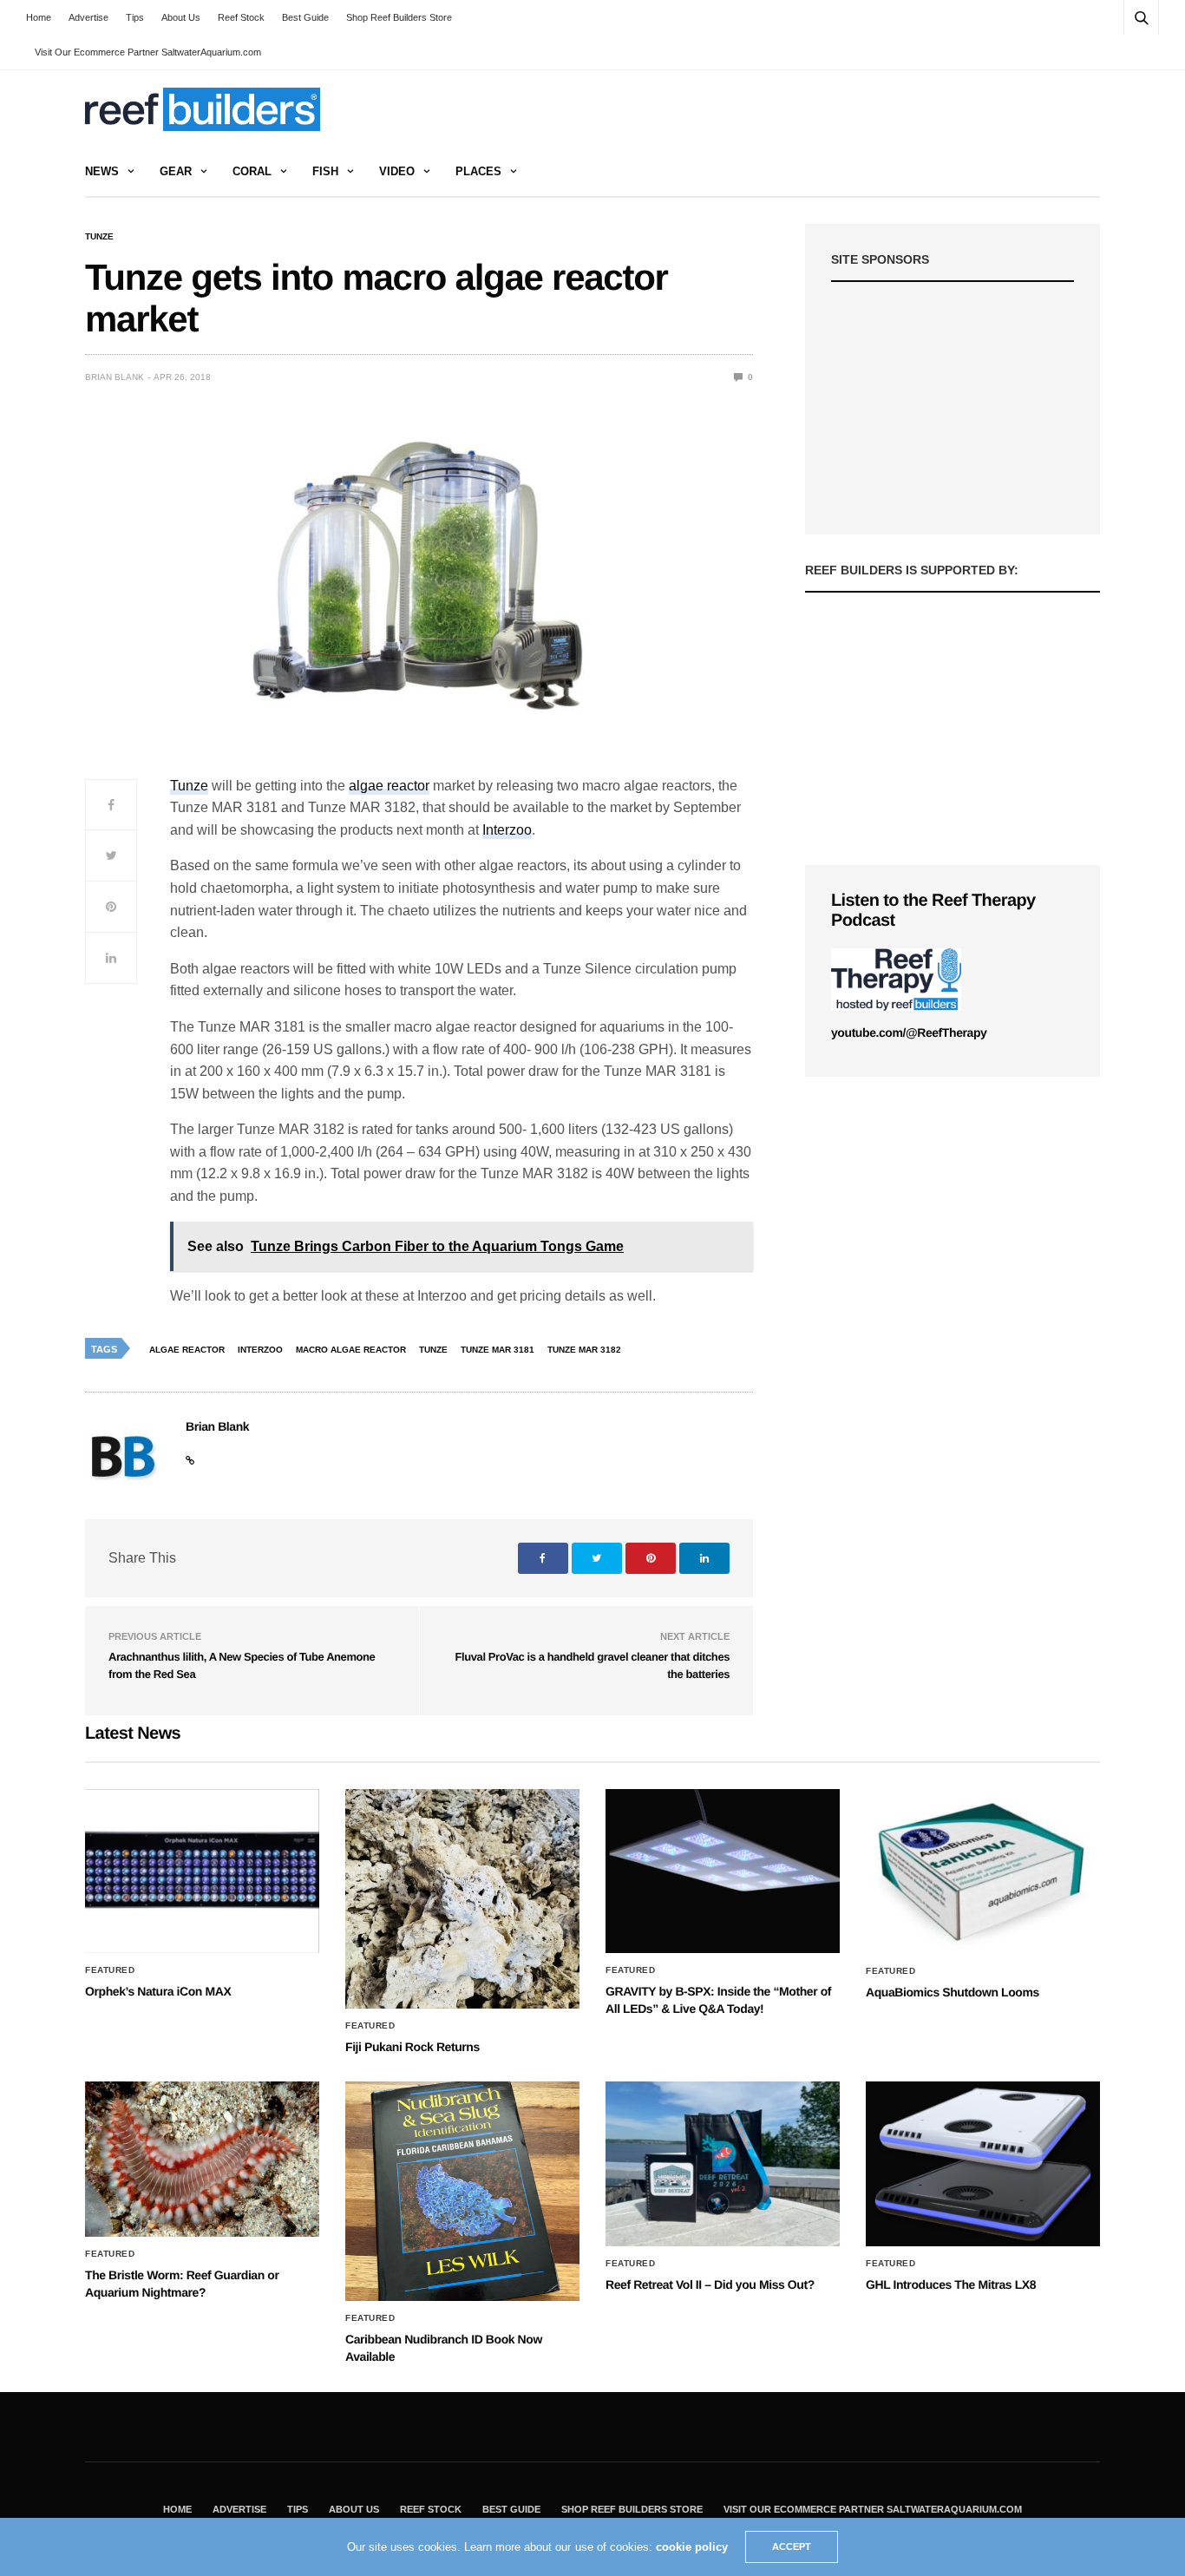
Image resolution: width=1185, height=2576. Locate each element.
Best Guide (305, 17)
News (102, 171)
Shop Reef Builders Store (399, 17)
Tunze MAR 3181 (498, 1350)
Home (39, 17)
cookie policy (692, 2547)
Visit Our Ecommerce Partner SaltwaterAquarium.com (148, 52)
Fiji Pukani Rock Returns (412, 2047)
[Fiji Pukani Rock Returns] (462, 1899)
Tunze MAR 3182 (584, 1350)
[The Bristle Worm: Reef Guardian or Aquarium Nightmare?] (202, 2159)
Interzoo (507, 830)
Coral (252, 171)
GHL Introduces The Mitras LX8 (951, 2284)
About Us (181, 17)
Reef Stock (241, 17)
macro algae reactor (351, 1350)
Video (397, 171)
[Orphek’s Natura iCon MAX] (202, 1871)
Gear (176, 171)
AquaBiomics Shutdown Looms (953, 1992)
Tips (135, 17)
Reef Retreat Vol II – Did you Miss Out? (710, 2284)
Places (478, 171)
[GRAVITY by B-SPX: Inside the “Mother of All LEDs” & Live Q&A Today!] (723, 1871)
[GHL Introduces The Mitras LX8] (983, 2164)
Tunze (99, 237)
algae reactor (389, 786)
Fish (325, 171)
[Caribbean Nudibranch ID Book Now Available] (462, 2191)
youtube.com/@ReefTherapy (909, 1032)
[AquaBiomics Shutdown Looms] (983, 1871)
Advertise (88, 17)
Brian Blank (115, 377)
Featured (110, 1970)
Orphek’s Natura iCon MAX (158, 1991)
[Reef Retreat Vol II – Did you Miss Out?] (723, 2164)
